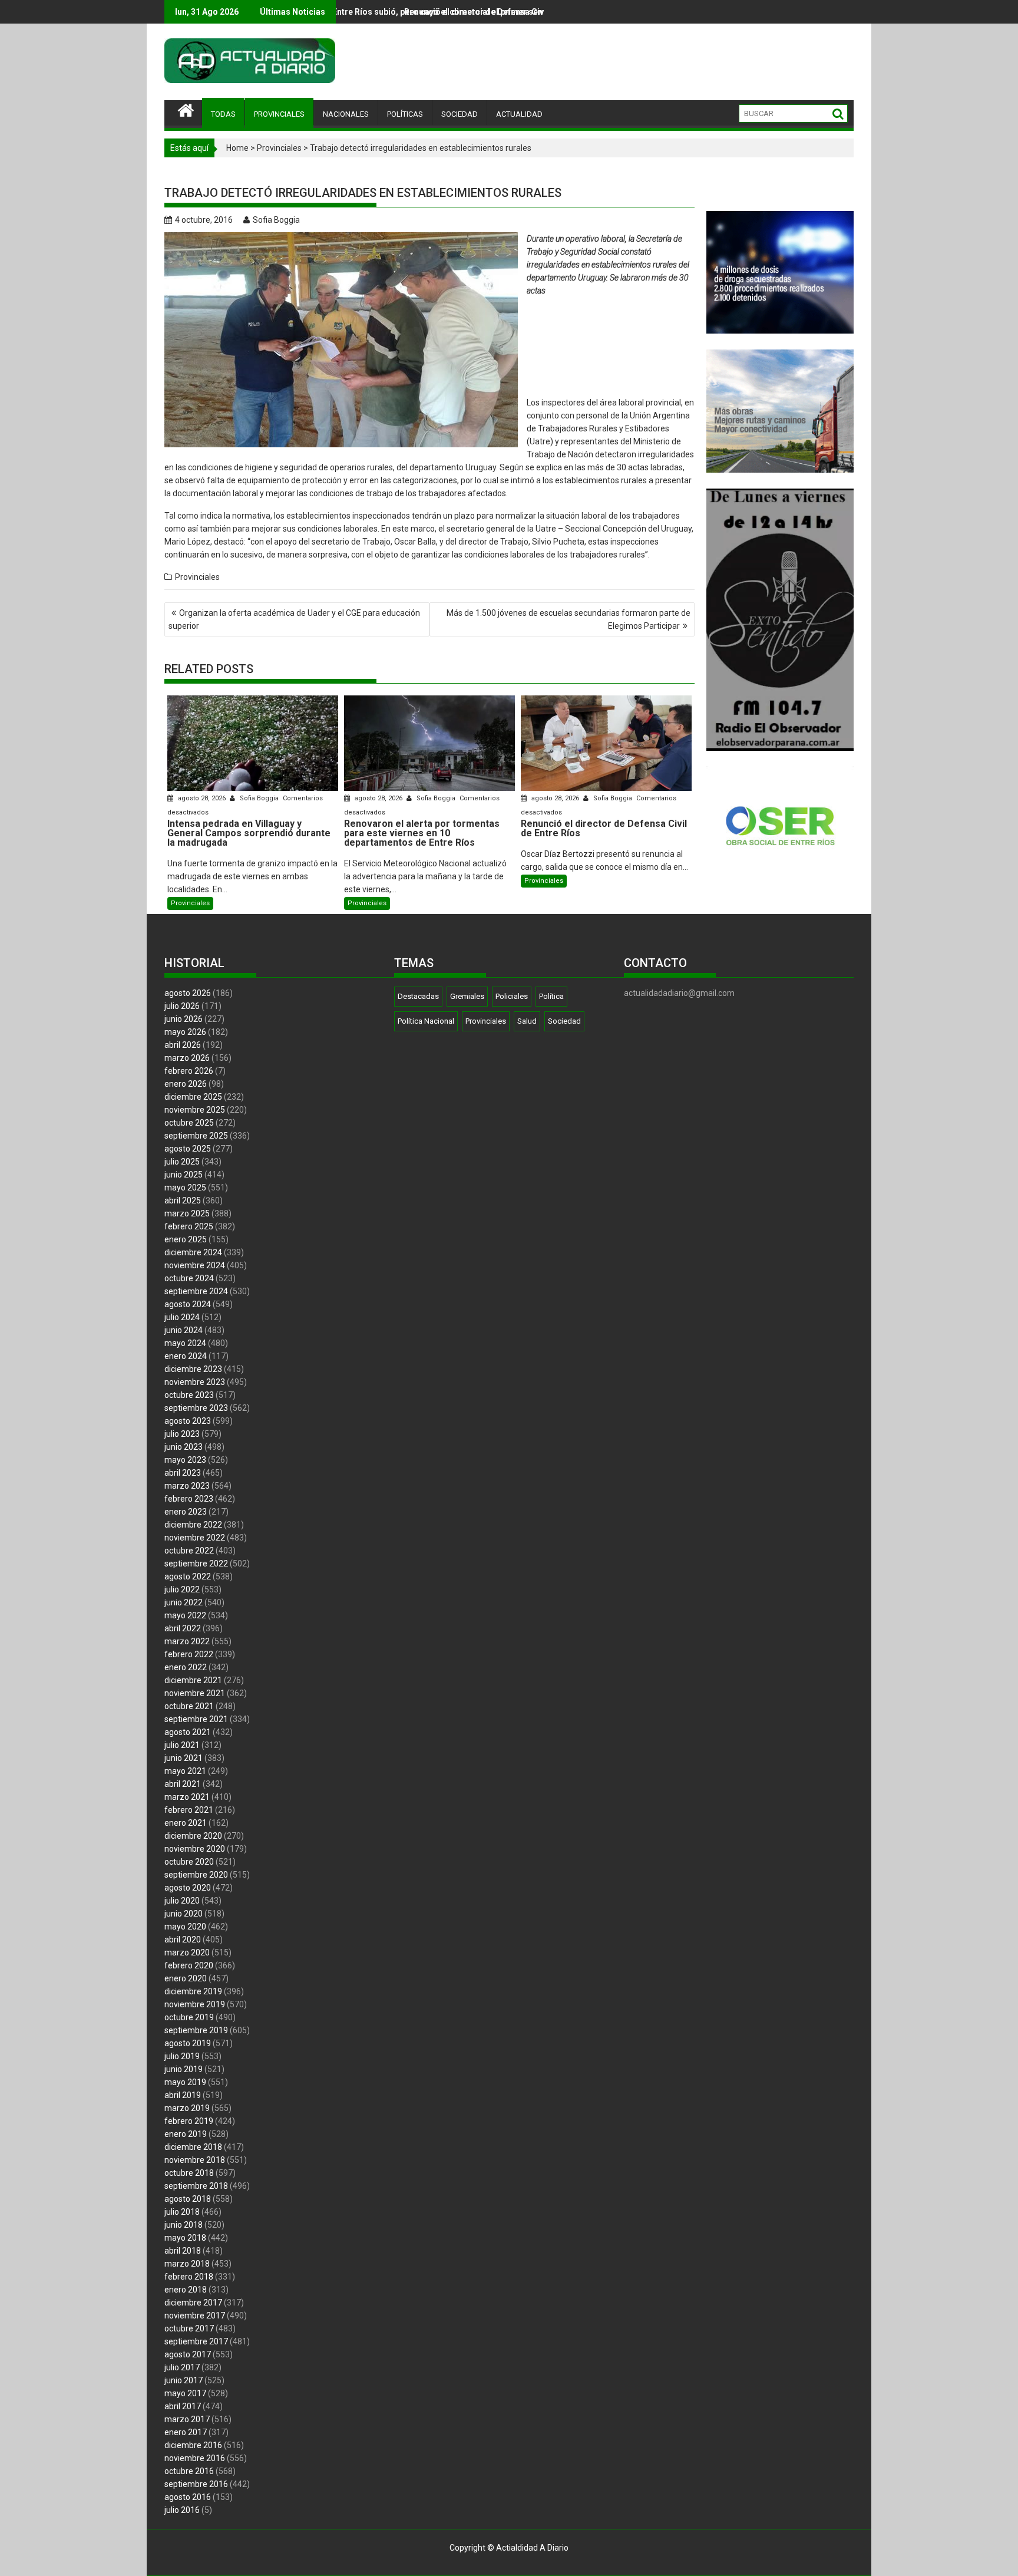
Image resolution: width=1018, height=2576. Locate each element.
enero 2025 (186, 1239)
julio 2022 (182, 1589)
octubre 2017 (189, 2328)
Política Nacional (426, 1021)
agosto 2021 (188, 1732)
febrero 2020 (189, 1965)
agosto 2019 (188, 2043)
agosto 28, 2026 (202, 798)
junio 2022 (184, 1602)
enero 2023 (186, 1512)
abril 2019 (183, 2095)
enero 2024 (186, 1356)
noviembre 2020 (195, 1849)
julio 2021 (182, 1745)
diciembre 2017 (193, 2303)
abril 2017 (183, 2406)
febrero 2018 (189, 2277)
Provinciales (279, 148)
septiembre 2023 (196, 1408)
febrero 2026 (189, 1071)
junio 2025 (184, 1175)
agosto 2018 (188, 2199)
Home (237, 148)
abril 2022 (183, 1628)
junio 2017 (184, 2380)
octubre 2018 (189, 2173)
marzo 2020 (187, 1952)
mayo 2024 (185, 1343)
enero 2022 (186, 1667)
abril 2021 (183, 1784)
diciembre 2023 (193, 1369)
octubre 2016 (189, 2471)
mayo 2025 (185, 1188)
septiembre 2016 (196, 2484)
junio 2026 (184, 1019)
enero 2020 (186, 1978)
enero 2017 (186, 2432)
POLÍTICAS (405, 114)
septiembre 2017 (196, 2341)
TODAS (223, 114)
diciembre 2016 (193, 2445)
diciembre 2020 (193, 1836)
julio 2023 (182, 1434)
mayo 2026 (185, 1032)
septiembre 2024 (196, 1291)
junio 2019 (184, 2069)
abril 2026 (183, 1045)
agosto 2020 (188, 1888)
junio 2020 (184, 1914)
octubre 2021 (189, 1706)
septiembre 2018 (196, 2186)
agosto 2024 (188, 1304)
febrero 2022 (189, 1654)
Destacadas (418, 996)
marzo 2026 (187, 1058)
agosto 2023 (188, 1421)
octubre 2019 (189, 2017)
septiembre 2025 (196, 1136)
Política (551, 996)
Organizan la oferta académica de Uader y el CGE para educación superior (294, 619)
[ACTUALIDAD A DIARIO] (186, 109)
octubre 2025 (189, 1123)
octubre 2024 (189, 1278)
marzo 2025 (187, 1213)
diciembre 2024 (193, 1252)
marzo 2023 (187, 1486)
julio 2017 (182, 2367)
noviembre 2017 (195, 2316)
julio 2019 (182, 2056)
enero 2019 (186, 2134)
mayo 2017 (185, 2393)
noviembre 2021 (195, 1693)
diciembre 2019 (193, 1991)
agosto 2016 (188, 2497)
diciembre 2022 (193, 1525)
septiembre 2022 (196, 1564)
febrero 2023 (189, 1499)
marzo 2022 (187, 1641)
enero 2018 (186, 2290)
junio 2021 (184, 1758)
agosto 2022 (188, 1576)
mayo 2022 (185, 1615)
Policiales (512, 996)
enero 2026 (186, 1084)
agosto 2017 (188, 2354)
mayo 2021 (185, 1771)
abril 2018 (183, 2251)
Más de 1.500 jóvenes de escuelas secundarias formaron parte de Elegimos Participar (569, 619)
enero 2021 (186, 1823)
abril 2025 (183, 1200)
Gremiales (467, 996)
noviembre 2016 (195, 2458)
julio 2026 (182, 1006)
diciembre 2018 (193, 2147)
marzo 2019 (187, 2108)
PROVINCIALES (279, 114)
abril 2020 (183, 1940)
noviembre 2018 (195, 2160)
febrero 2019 (189, 2121)
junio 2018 (184, 2225)
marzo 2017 (187, 2419)
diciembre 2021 (193, 1680)
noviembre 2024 (195, 1265)
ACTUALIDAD (519, 114)
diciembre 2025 (193, 1097)
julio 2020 (182, 1901)
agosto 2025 (188, 1149)
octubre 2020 (189, 1862)
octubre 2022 (189, 1551)
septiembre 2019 (196, 2030)
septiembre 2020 (196, 1875)
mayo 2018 (185, 2238)
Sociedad (564, 1021)
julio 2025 (182, 1162)
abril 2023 (183, 1473)
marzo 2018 (187, 2264)
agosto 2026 (188, 993)
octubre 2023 (189, 1395)
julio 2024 (182, 1317)
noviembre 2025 (195, 1110)
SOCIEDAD (460, 114)
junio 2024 (184, 1330)
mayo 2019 (185, 2082)
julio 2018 (182, 2212)
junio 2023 (184, 1447)
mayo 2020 (185, 1927)
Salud (527, 1021)
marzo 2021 (187, 1797)
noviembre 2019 (195, 2004)
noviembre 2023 (195, 1382)
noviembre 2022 (195, 1538)
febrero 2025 (189, 1226)
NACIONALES (346, 114)
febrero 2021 (189, 1810)
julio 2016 (182, 2510)
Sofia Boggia (276, 220)
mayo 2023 (185, 1460)
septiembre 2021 (196, 1719)
